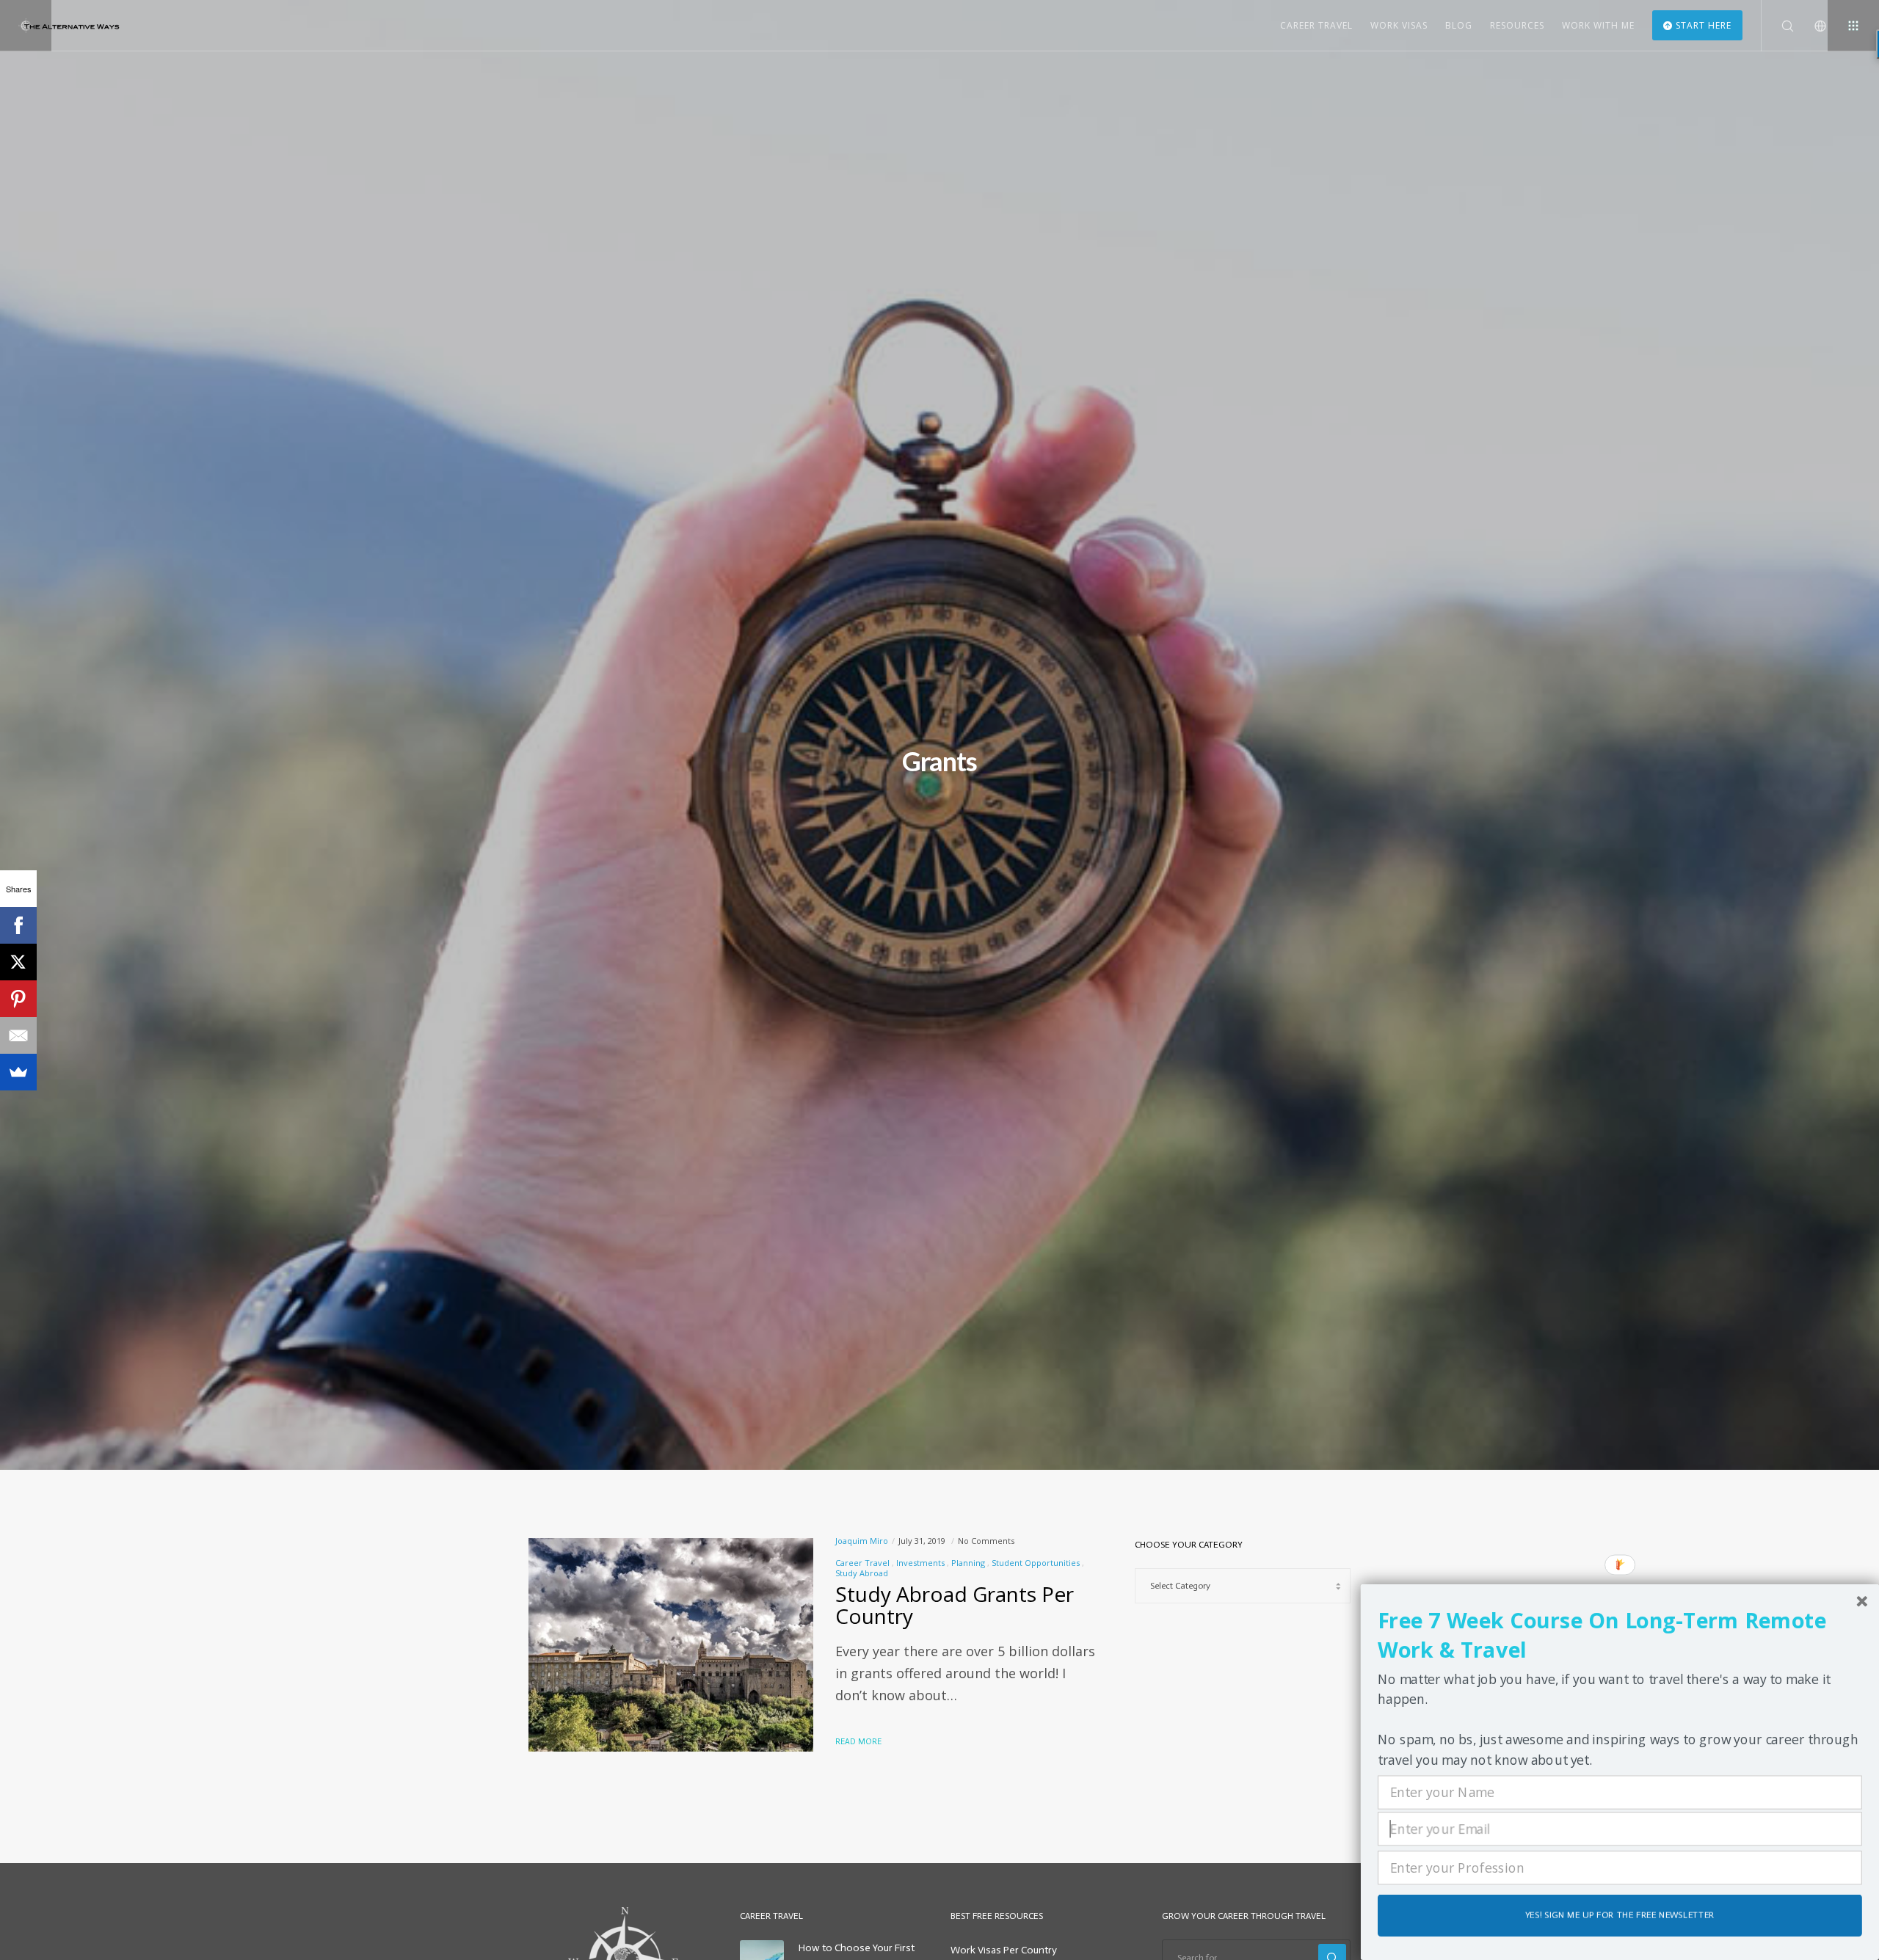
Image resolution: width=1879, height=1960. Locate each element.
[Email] (18, 1035)
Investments (920, 1563)
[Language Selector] (1811, 26)
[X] (18, 962)
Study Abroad (862, 1573)
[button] (1620, 1636)
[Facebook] (18, 925)
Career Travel (862, 1563)
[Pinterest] (18, 999)
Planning (968, 1563)
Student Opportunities (1036, 1563)
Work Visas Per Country (1004, 1950)
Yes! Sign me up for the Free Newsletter (1620, 1915)
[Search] (1778, 26)
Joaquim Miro (862, 1541)
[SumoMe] (18, 1072)
